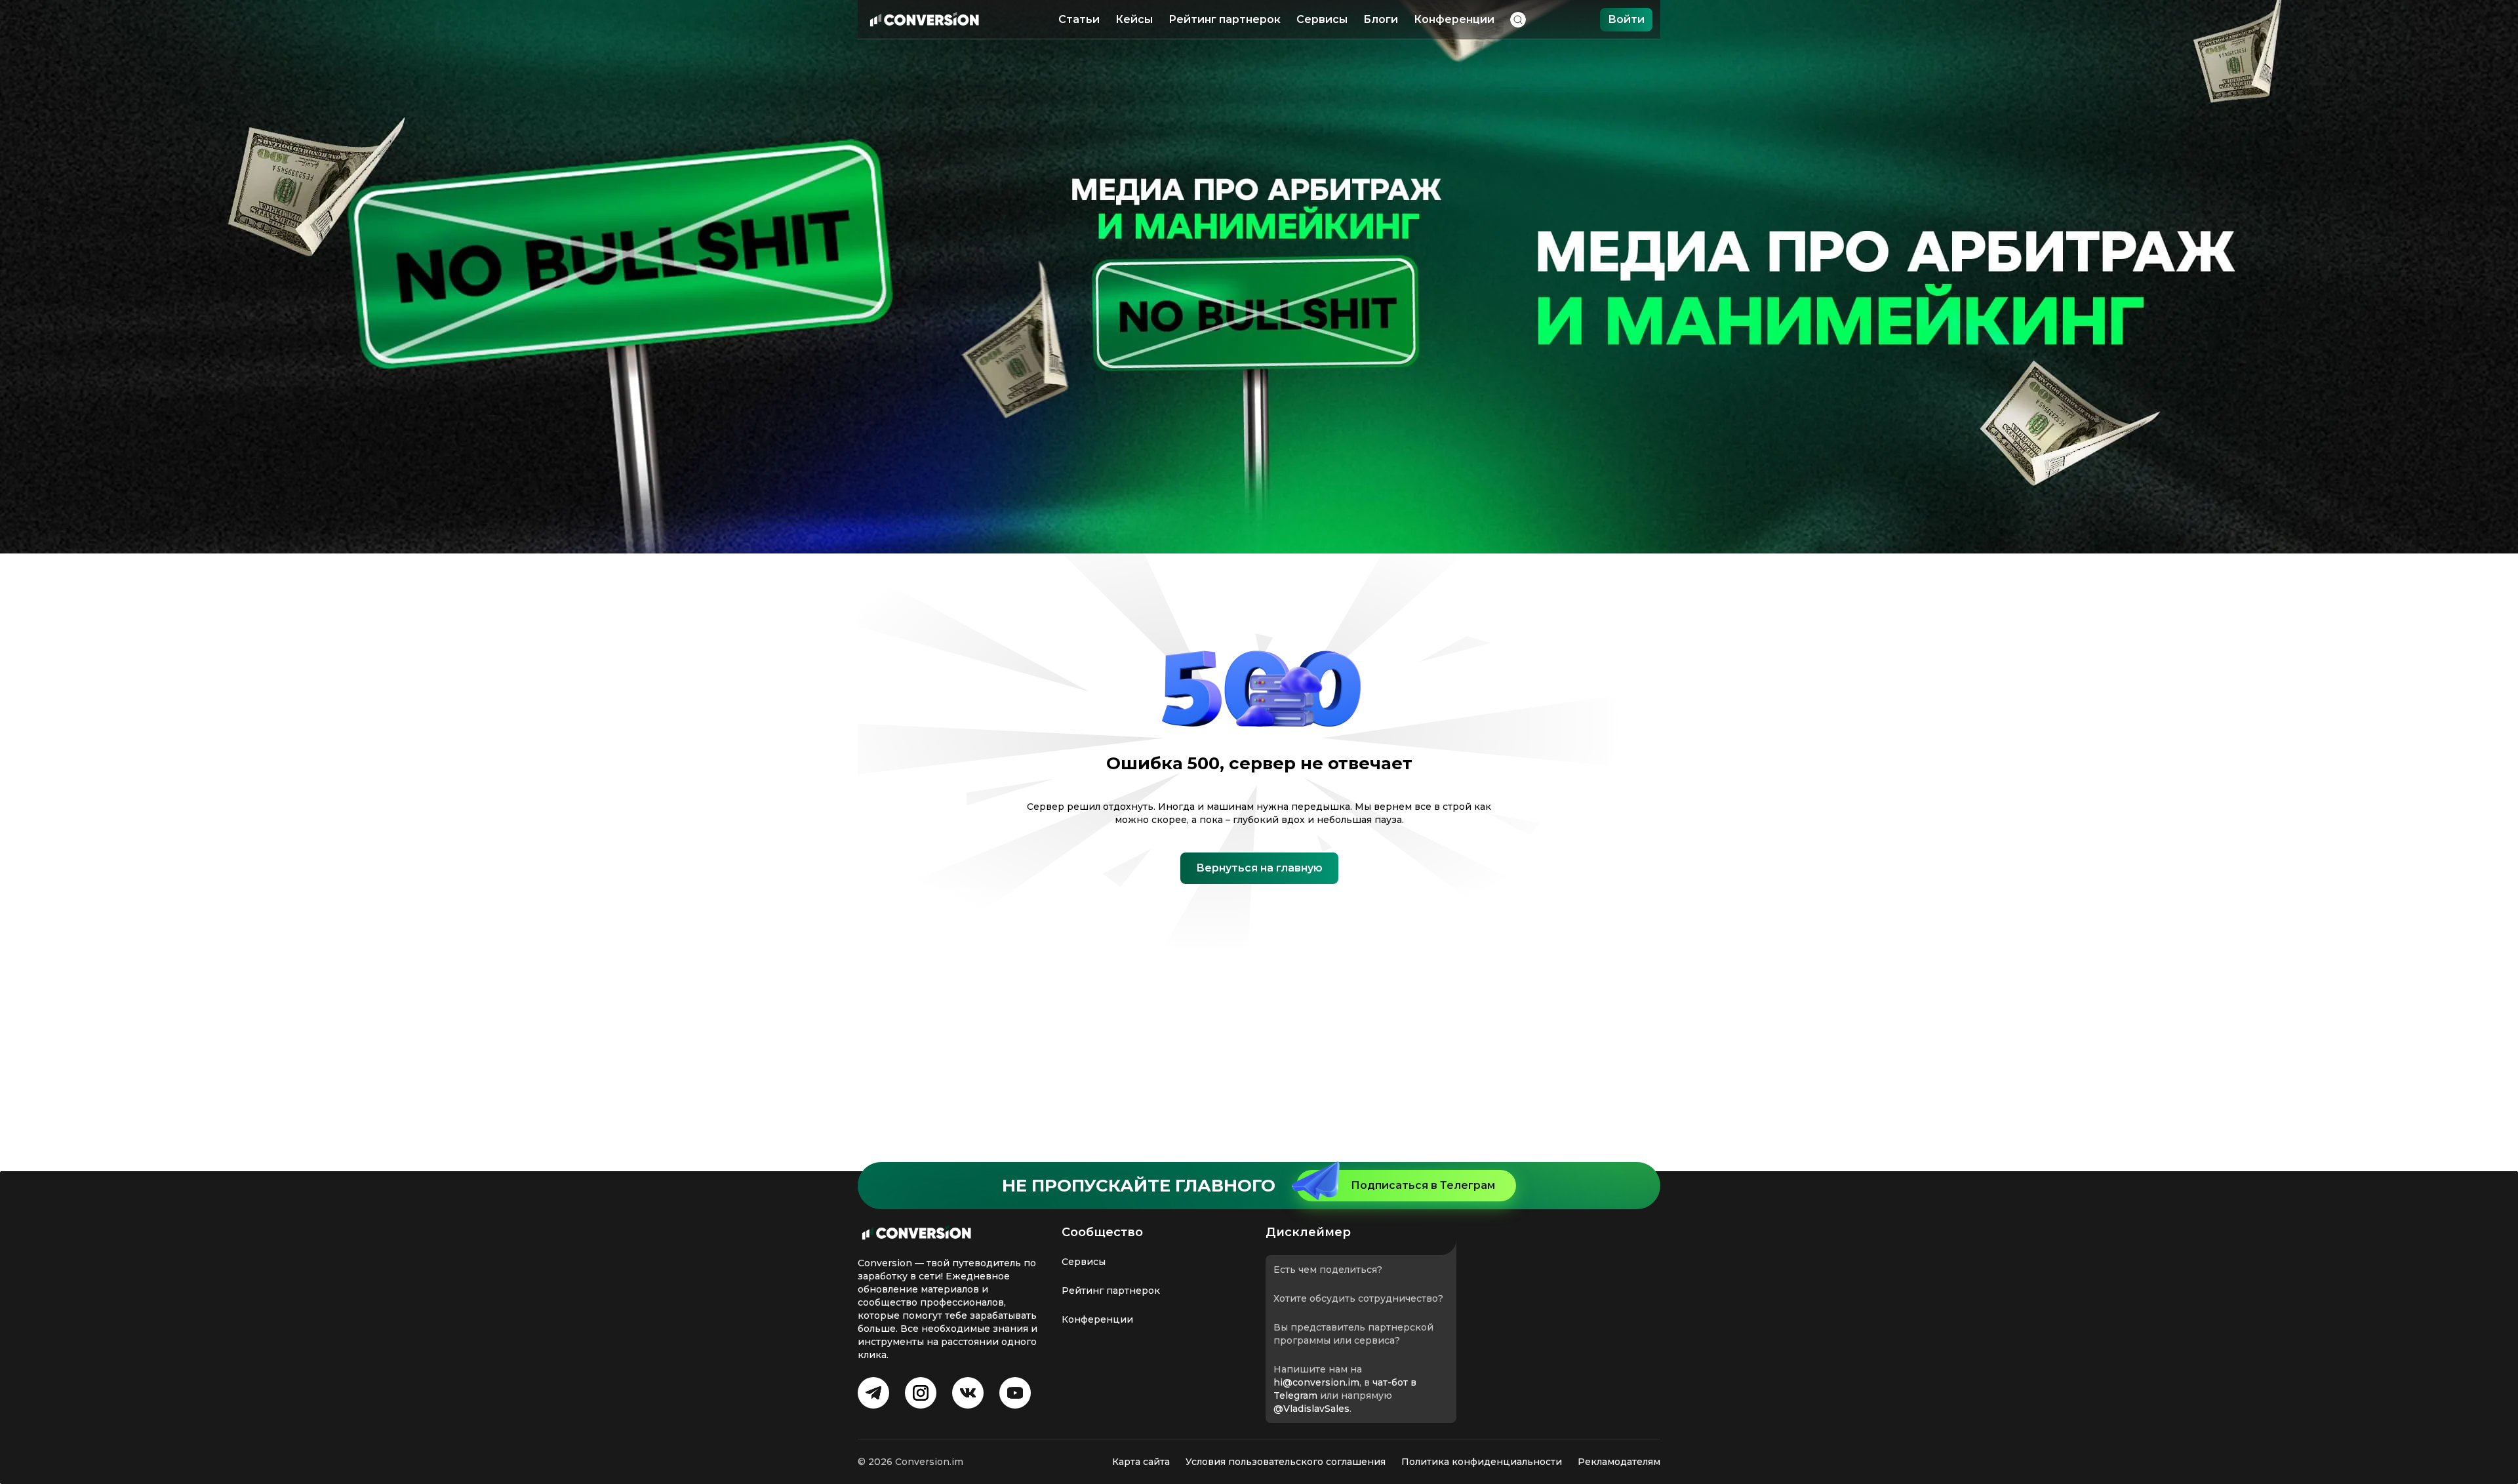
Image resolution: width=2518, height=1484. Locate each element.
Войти (1626, 19)
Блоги (1381, 19)
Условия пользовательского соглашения (1286, 1462)
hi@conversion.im (1316, 1382)
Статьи (1079, 19)
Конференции (1454, 19)
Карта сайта (1141, 1462)
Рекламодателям (1619, 1462)
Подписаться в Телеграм (1423, 1185)
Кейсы (1134, 19)
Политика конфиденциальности (1482, 1462)
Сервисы (1322, 19)
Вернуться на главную (1259, 868)
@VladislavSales (1311, 1409)
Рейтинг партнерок (1225, 19)
